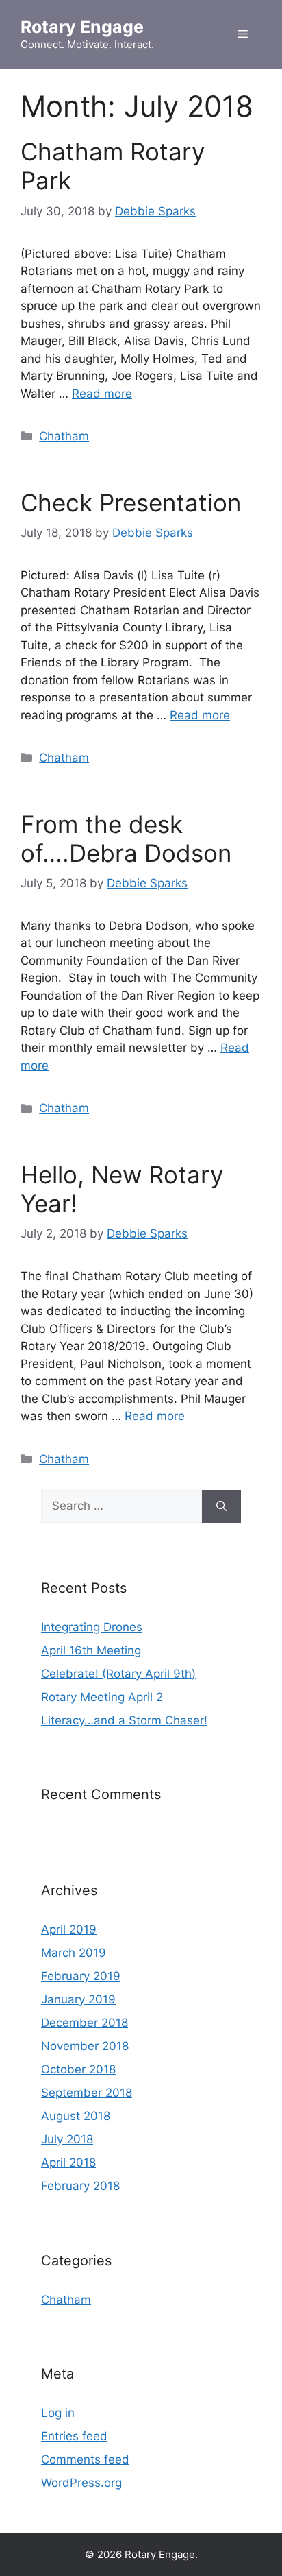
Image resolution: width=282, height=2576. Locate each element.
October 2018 (78, 2069)
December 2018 (85, 2023)
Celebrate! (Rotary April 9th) (118, 1674)
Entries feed (74, 2436)
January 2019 (78, 1999)
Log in (58, 2413)
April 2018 (68, 2163)
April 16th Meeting (91, 1650)
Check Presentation (131, 503)
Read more (102, 394)
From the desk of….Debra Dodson (126, 839)
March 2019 (74, 1953)
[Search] (221, 1506)
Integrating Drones (92, 1627)
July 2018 (67, 2139)
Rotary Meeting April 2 (102, 1697)
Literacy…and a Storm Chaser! (124, 1720)
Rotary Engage (82, 27)
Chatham (64, 436)
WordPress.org (81, 2483)
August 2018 (76, 2116)
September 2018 (87, 2093)
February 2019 (81, 1976)
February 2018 (80, 2186)
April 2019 (69, 1929)
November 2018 (85, 2046)
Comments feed (85, 2459)
